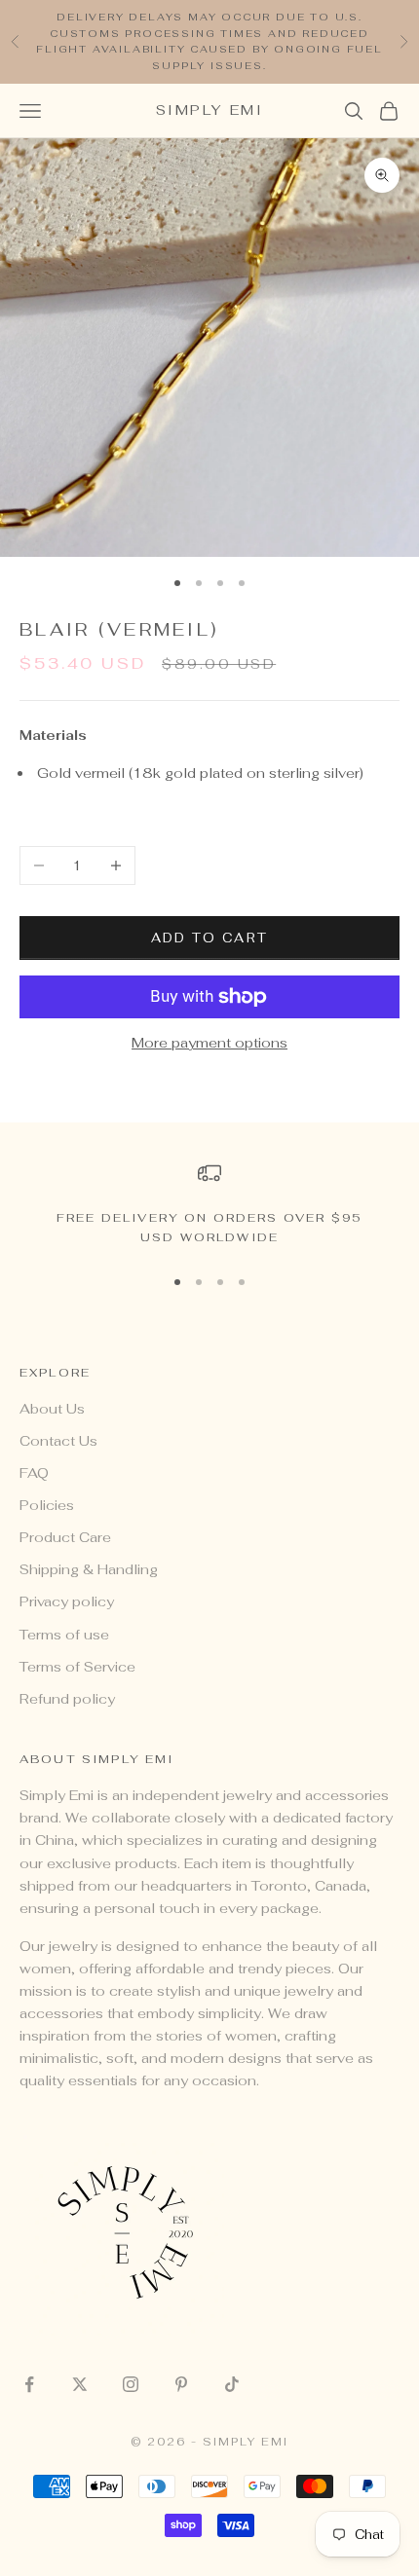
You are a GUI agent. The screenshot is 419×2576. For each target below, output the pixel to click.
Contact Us (58, 1441)
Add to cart (210, 938)
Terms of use (64, 1635)
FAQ (34, 1473)
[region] (209, 1205)
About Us (52, 1409)
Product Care (65, 1537)
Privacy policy (67, 1601)
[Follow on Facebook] (29, 2384)
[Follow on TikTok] (232, 2384)
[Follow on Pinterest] (181, 2384)
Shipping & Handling (89, 1569)
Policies (47, 1505)
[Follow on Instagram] (131, 2384)
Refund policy (67, 1699)
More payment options (209, 1043)
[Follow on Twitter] (80, 2384)
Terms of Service (77, 1667)
